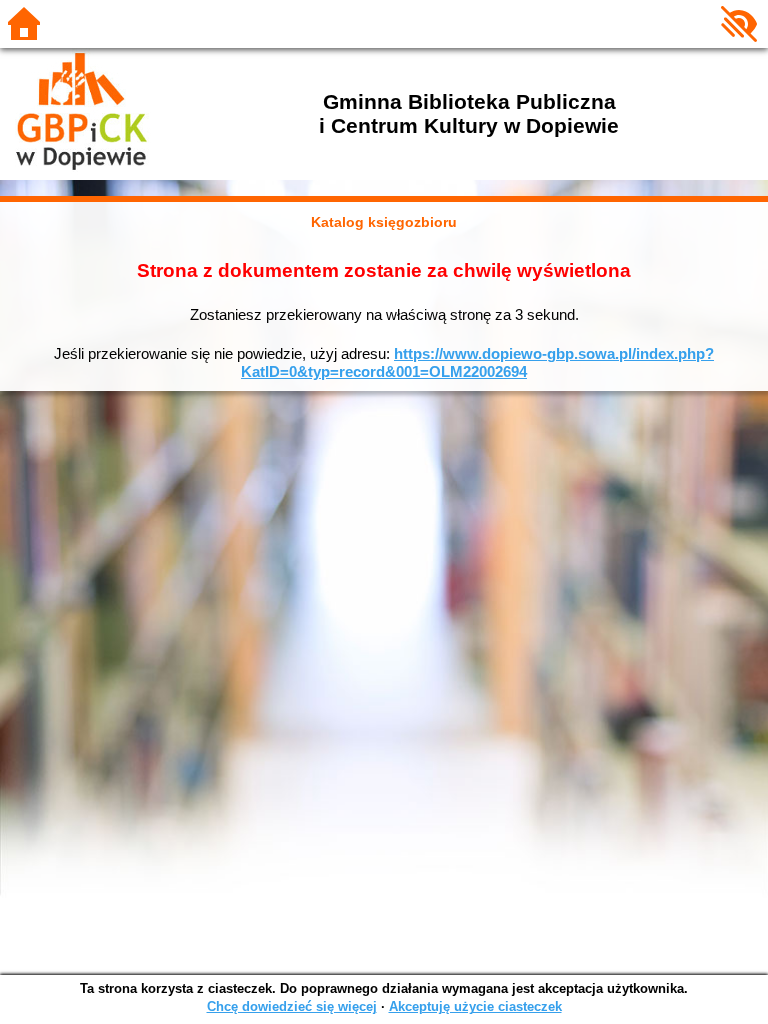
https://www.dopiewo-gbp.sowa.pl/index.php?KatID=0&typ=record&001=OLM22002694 (477, 362)
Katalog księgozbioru (384, 222)
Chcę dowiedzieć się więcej (292, 1006)
